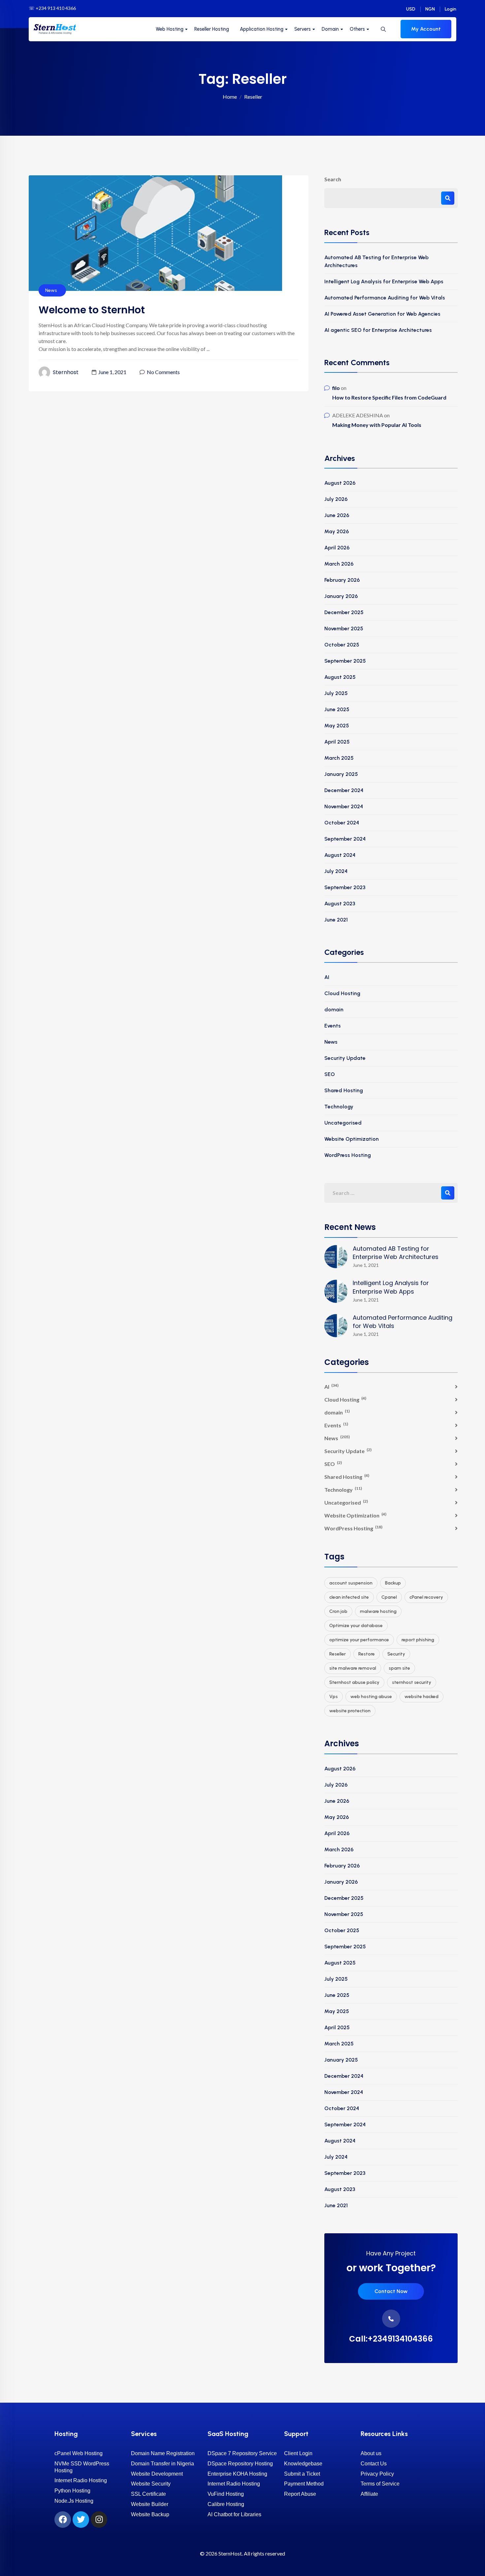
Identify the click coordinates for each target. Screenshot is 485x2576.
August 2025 (340, 677)
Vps (334, 1697)
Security (396, 1654)
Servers (303, 29)
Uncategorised (343, 1123)
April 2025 (337, 742)
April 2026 (337, 548)
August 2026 (340, 483)
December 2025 (344, 612)
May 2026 (337, 531)
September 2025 (345, 661)
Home (230, 97)
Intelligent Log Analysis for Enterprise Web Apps (384, 281)
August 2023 (340, 904)
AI (327, 977)
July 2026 (336, 499)
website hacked (421, 1697)
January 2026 (341, 596)
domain (334, 1010)
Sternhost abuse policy (354, 1682)
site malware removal (353, 1668)
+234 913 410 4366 (56, 8)
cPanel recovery (426, 1597)
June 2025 (337, 709)
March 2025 (339, 758)
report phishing (418, 1640)
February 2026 (342, 580)
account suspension (351, 1583)
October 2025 (342, 645)
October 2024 (342, 823)
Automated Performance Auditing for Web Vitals (385, 298)
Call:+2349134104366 (391, 2339)
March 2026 (339, 564)
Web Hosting (170, 29)
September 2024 (345, 839)
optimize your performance (359, 1640)
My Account (426, 29)
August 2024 (340, 855)
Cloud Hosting (342, 993)
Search (333, 179)
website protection (350, 1711)
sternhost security (412, 1682)
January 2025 (341, 774)
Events (333, 1026)
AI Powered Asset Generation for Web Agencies (382, 314)
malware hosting (378, 1611)
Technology (339, 1107)
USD (411, 9)
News (51, 290)
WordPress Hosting (348, 1155)
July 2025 (336, 693)
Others (357, 29)
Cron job (338, 1611)
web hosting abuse (371, 1697)
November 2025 (344, 628)
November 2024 (344, 806)
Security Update (345, 1058)
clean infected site (349, 1597)
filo (336, 388)
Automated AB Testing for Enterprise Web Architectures (376, 261)
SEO (330, 1074)
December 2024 (344, 790)
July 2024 (336, 871)
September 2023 (345, 887)
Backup (393, 1583)
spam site (399, 1668)
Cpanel (389, 1597)
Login (451, 9)
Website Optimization (352, 1139)
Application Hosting (262, 29)
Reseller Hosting (212, 29)
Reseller (338, 1654)
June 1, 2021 (112, 372)
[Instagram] (99, 2520)
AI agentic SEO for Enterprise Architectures (378, 330)
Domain (330, 29)
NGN (430, 9)
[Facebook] (63, 2520)
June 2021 (336, 920)
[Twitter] (81, 2520)
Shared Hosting (344, 1090)
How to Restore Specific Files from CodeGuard (389, 397)
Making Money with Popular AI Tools (377, 425)
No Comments (163, 372)
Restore (367, 1654)
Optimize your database (356, 1626)
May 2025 (337, 726)
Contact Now (391, 2291)
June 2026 (337, 515)
